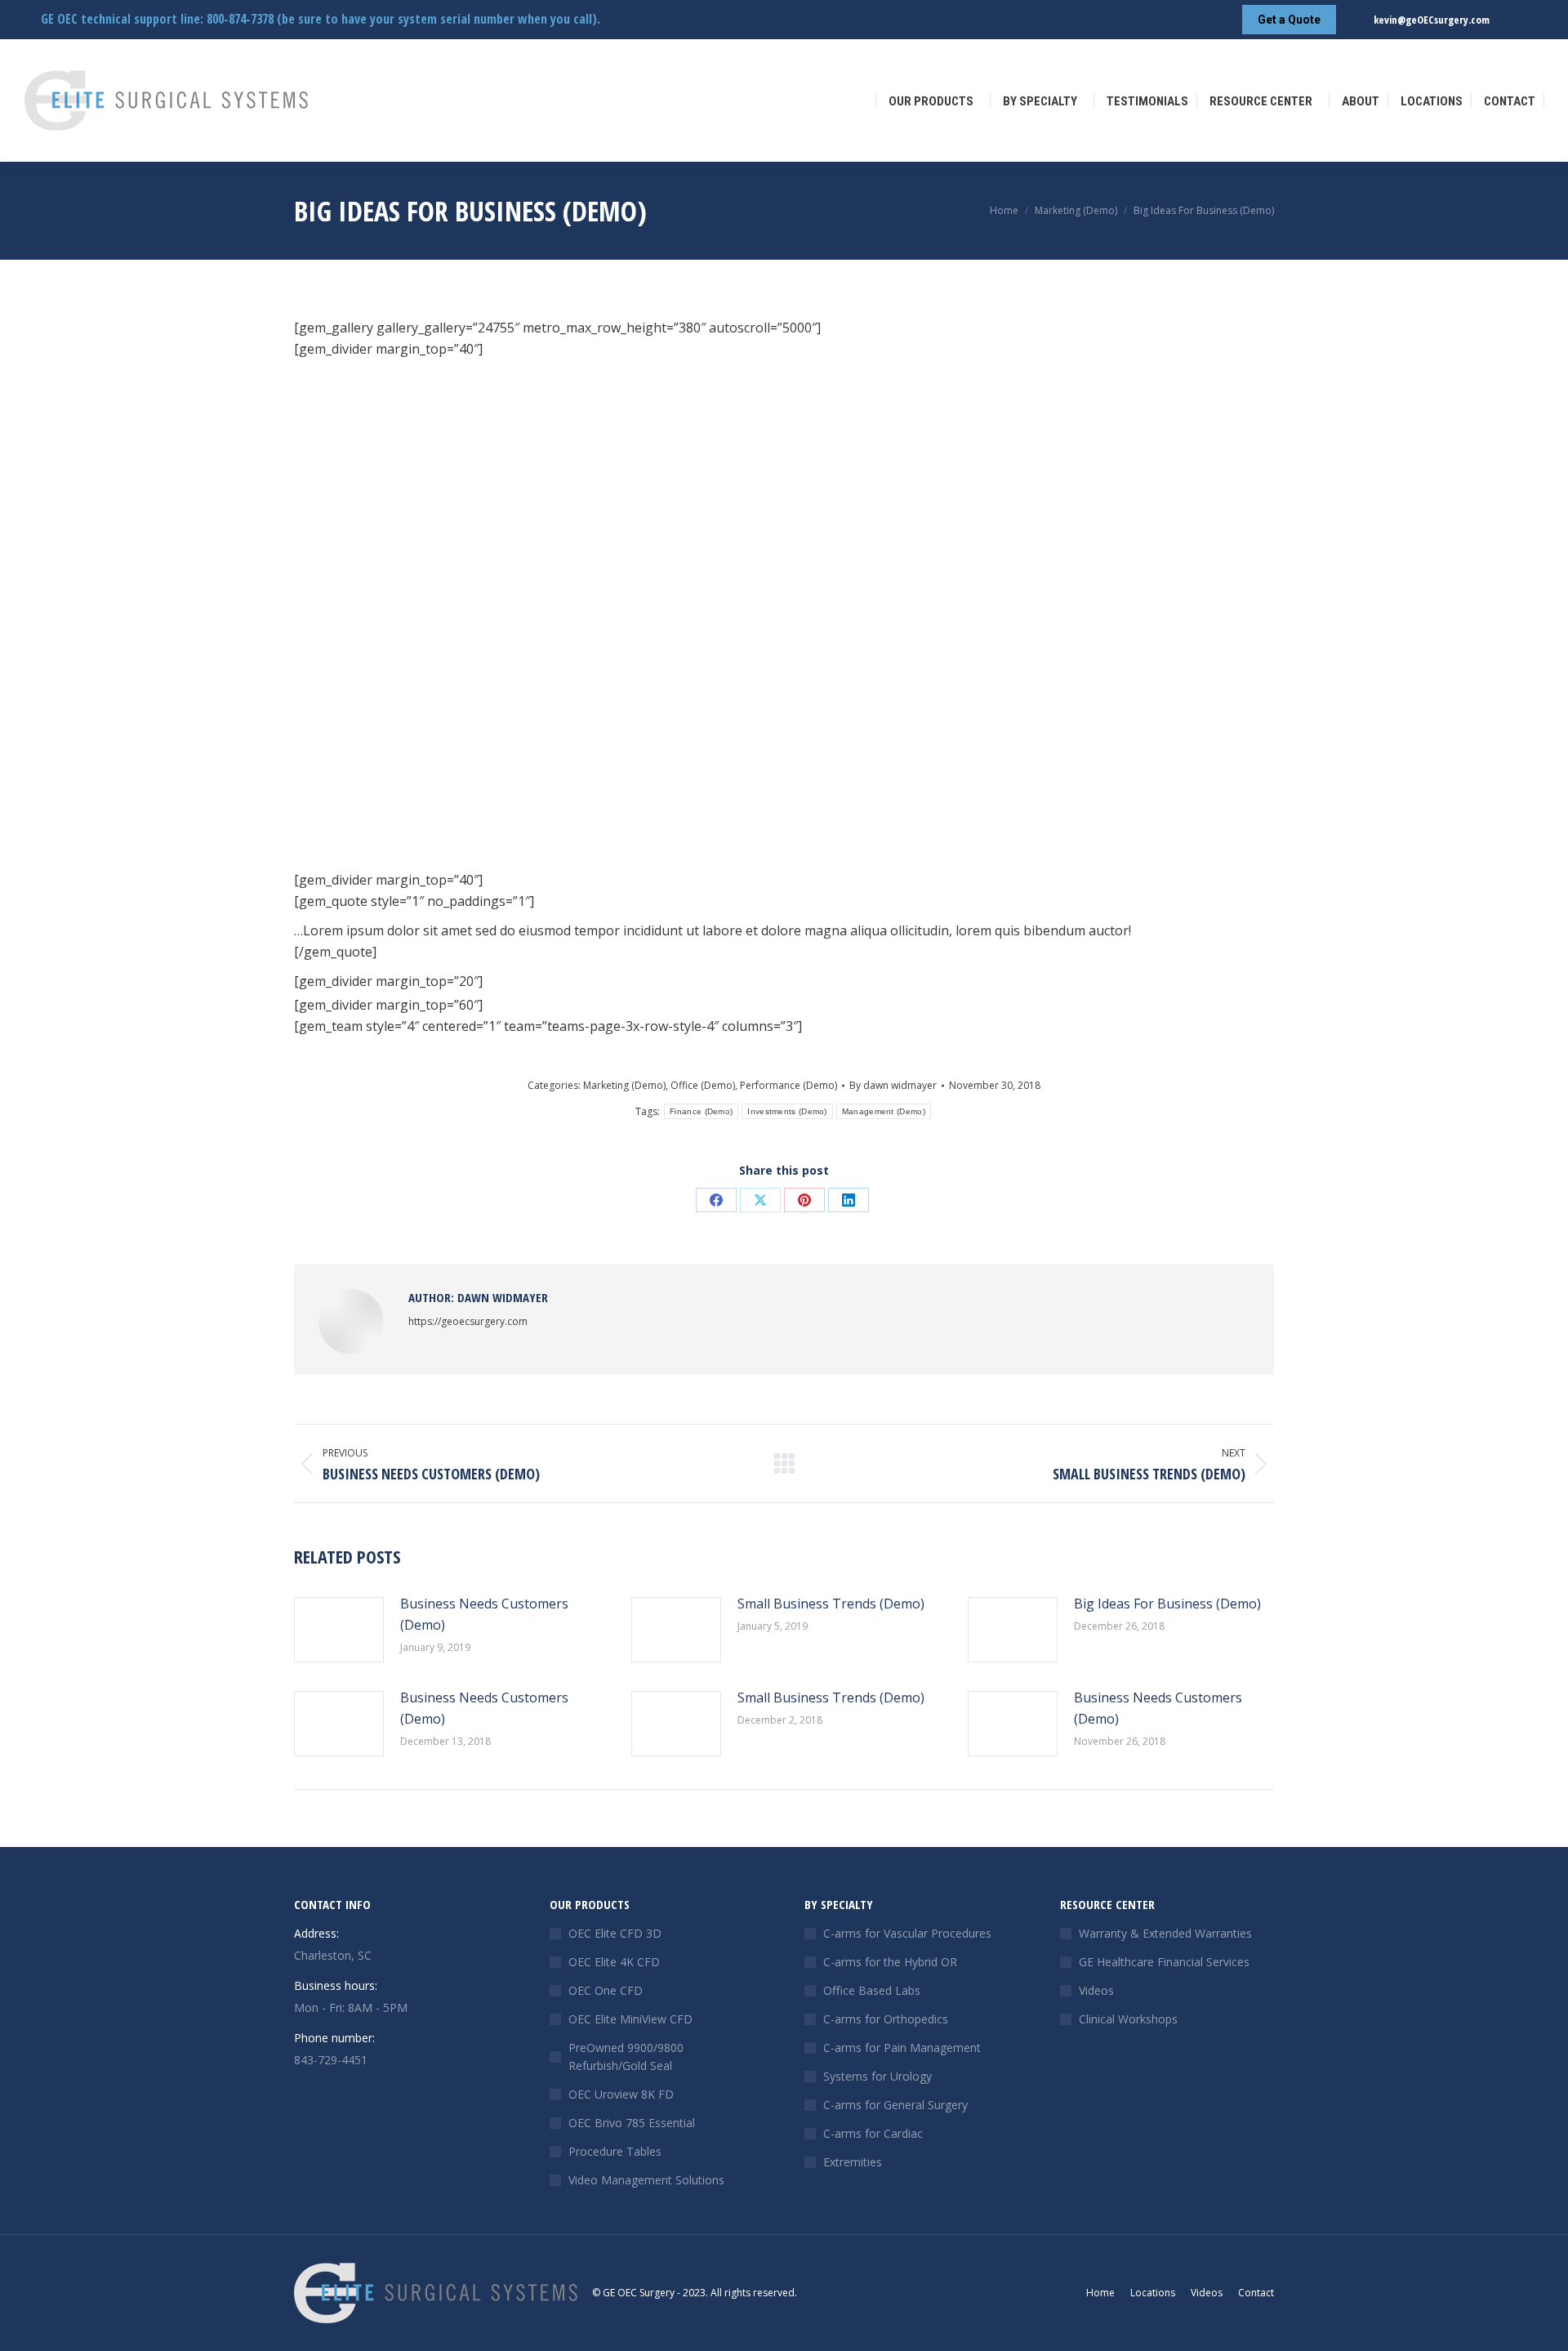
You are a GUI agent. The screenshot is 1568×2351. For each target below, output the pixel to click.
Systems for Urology (878, 2076)
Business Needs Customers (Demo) (484, 1614)
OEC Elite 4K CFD (614, 1962)
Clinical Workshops (1128, 2019)
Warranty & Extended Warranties (1165, 1933)
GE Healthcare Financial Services (1164, 1962)
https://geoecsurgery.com (468, 1321)
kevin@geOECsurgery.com (1432, 20)
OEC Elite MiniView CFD (630, 2019)
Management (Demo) (884, 1111)
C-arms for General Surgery (895, 2105)
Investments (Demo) (787, 1111)
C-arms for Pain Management (902, 2048)
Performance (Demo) (788, 1085)
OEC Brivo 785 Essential (632, 2123)
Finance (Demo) (701, 1111)
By (893, 1085)
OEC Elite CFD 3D (615, 1933)
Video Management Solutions (646, 2180)
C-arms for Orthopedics (886, 2019)
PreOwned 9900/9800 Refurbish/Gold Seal (626, 2057)
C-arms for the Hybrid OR (890, 1962)
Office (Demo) (703, 1085)
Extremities (853, 2162)
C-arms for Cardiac (873, 2133)
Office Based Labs (872, 1990)
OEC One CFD (606, 1990)
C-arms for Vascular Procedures (907, 1933)
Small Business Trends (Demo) (831, 1604)
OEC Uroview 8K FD (621, 2094)
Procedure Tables (615, 2151)
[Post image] (339, 1630)
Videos (1096, 1990)
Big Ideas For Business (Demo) (1167, 1604)
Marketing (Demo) (624, 1085)
